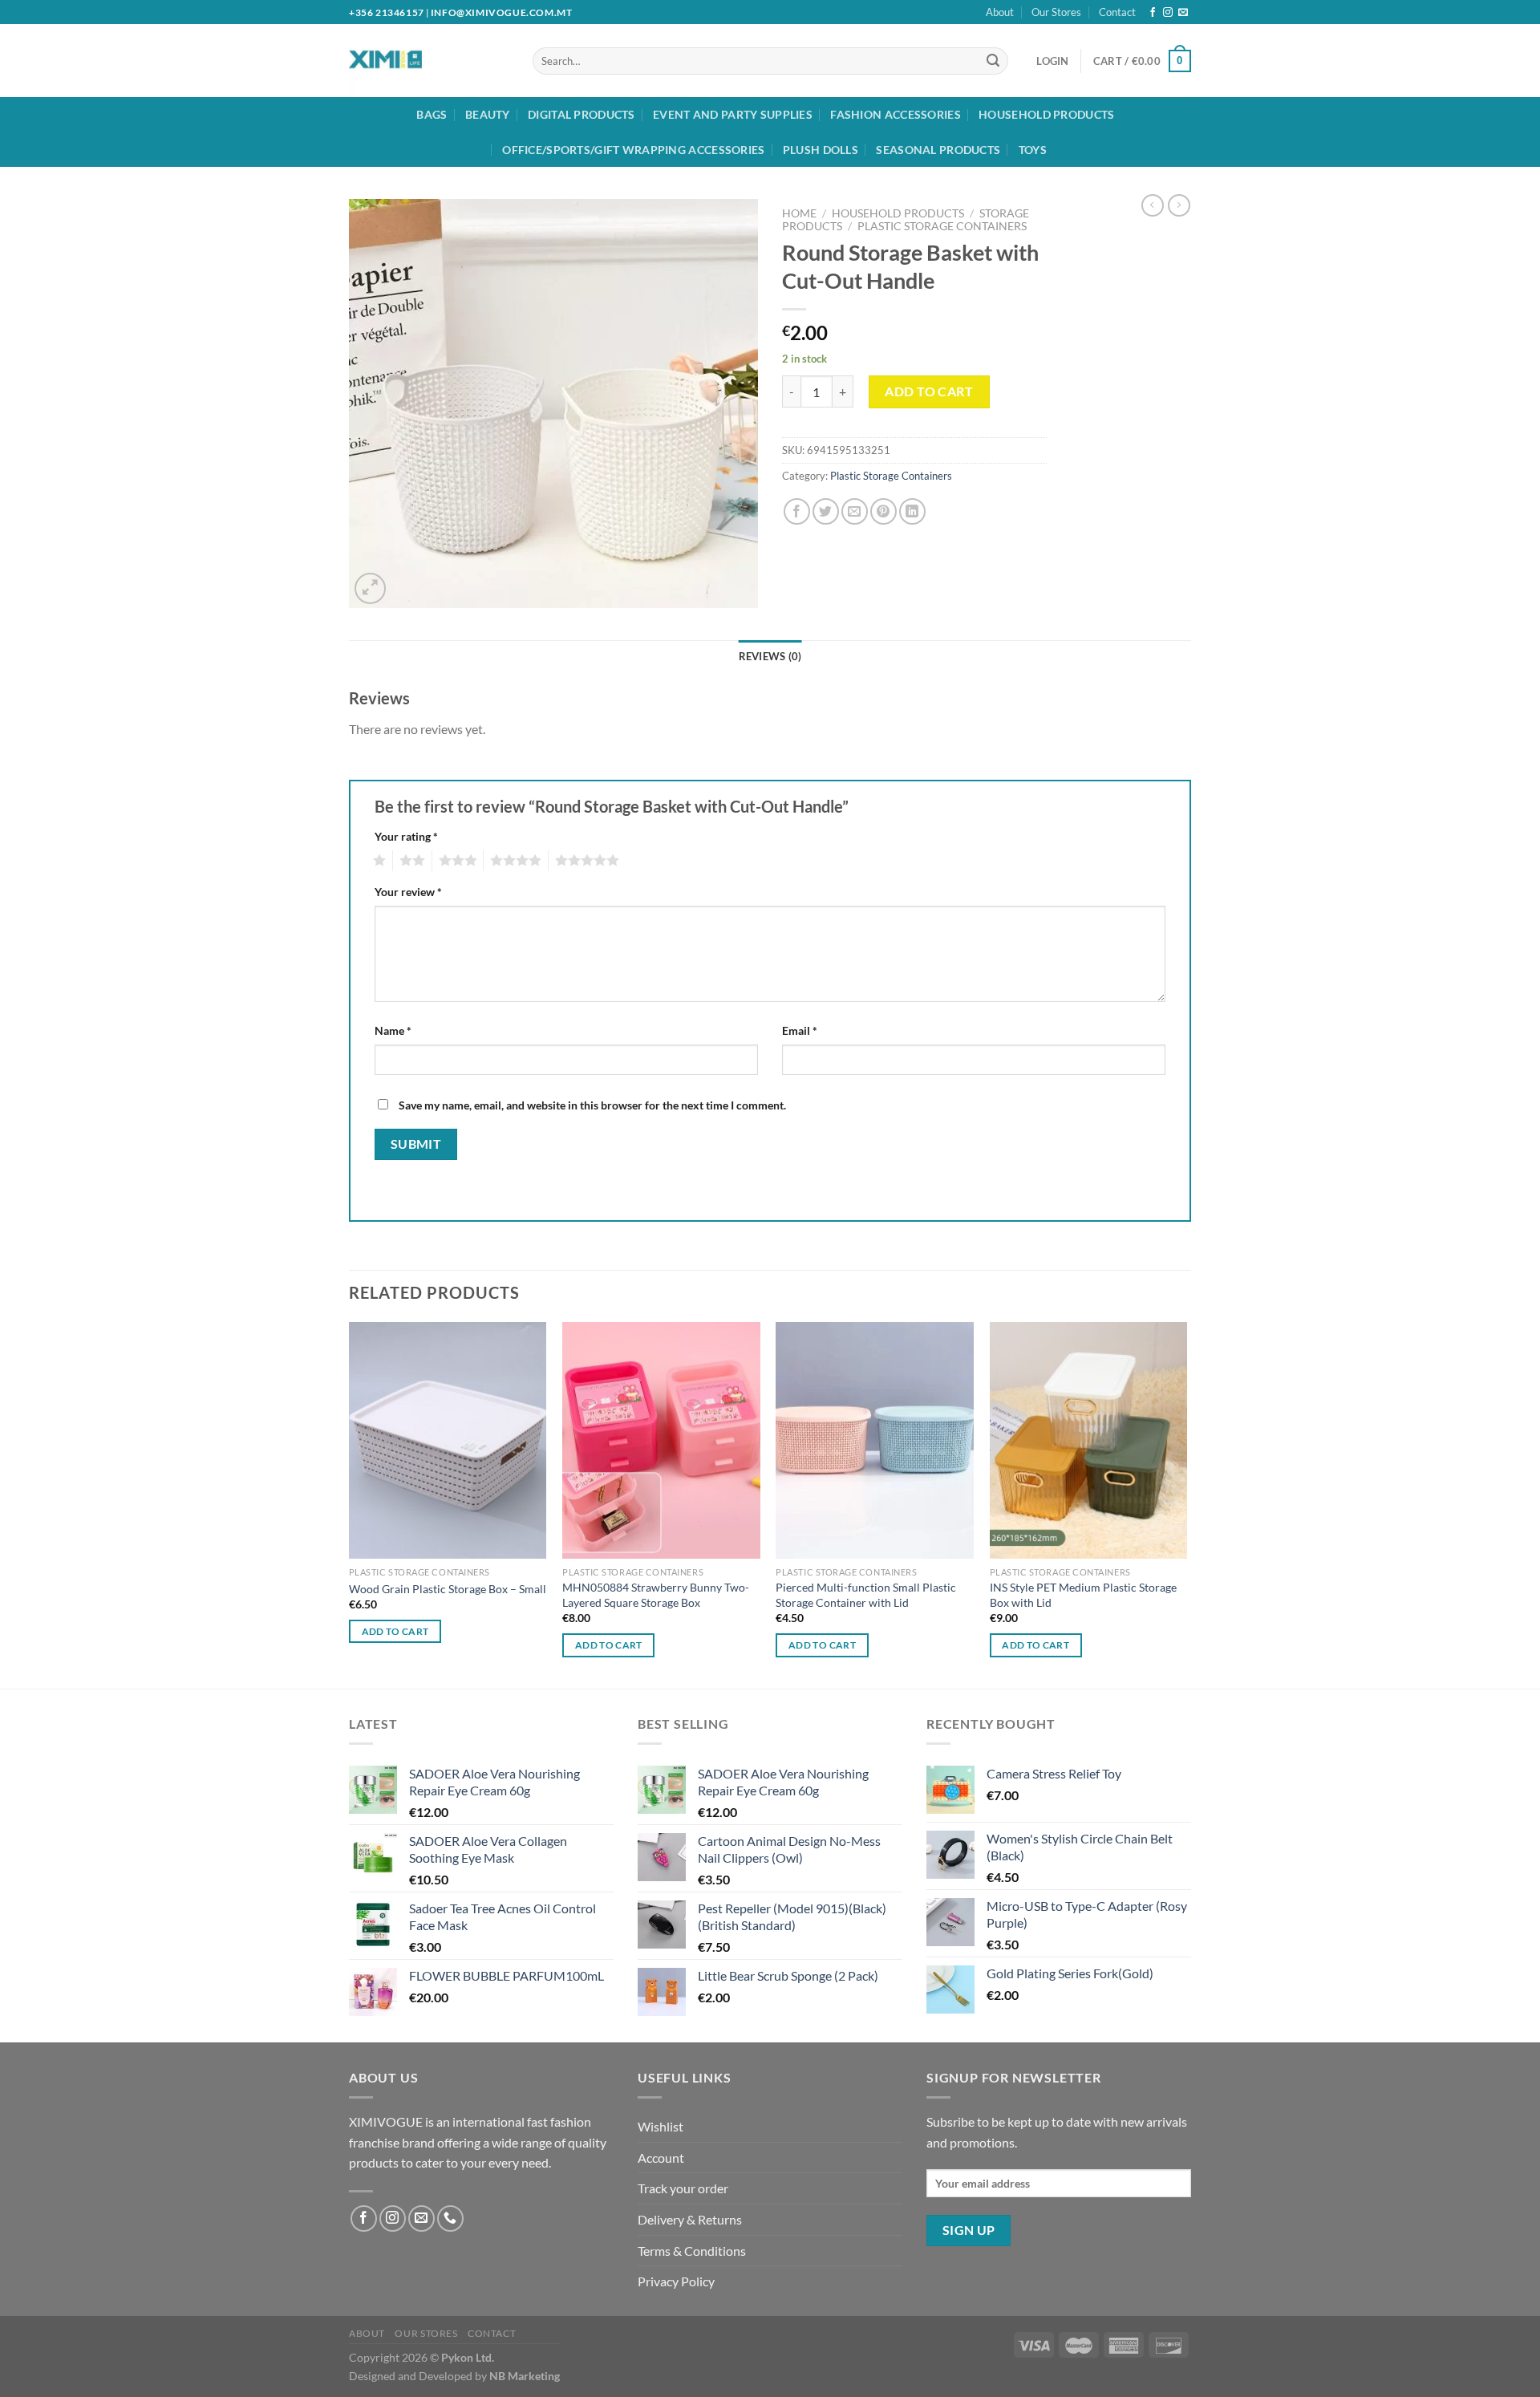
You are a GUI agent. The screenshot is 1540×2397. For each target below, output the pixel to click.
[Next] (1186, 1504)
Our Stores (1056, 12)
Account (661, 2158)
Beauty (488, 114)
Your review (408, 892)
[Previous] (350, 1504)
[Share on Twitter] (826, 511)
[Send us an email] (1183, 13)
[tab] (770, 656)
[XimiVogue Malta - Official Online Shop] (415, 61)
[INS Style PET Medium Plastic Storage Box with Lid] (1089, 1441)
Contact (1117, 12)
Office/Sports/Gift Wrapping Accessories (633, 150)
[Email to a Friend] (855, 511)
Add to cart (929, 391)
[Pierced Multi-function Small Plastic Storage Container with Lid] (875, 1441)
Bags (432, 114)
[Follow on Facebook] (1153, 13)
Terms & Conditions (692, 2251)
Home (799, 213)
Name (393, 1030)
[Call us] (450, 2219)
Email (800, 1030)
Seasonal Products (938, 150)
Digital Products (582, 114)
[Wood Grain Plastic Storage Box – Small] (448, 1441)
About (1000, 12)
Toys (1033, 150)
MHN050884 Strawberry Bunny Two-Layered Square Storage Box (656, 1595)
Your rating (406, 836)
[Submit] (993, 61)
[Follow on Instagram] (1168, 13)
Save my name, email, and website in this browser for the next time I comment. (592, 1105)
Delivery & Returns (690, 2219)
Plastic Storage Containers (942, 226)
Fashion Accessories (895, 114)
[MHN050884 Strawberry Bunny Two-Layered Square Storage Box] (661, 1441)
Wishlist (661, 2126)
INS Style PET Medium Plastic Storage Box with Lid (1083, 1595)
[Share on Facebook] (797, 511)
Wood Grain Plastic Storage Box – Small (448, 1589)
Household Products (1046, 114)
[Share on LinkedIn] (912, 511)
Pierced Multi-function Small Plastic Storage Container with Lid (866, 1595)
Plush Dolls (821, 150)
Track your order (683, 2188)
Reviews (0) (770, 656)
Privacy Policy (676, 2281)
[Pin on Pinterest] (883, 511)
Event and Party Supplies (733, 114)
